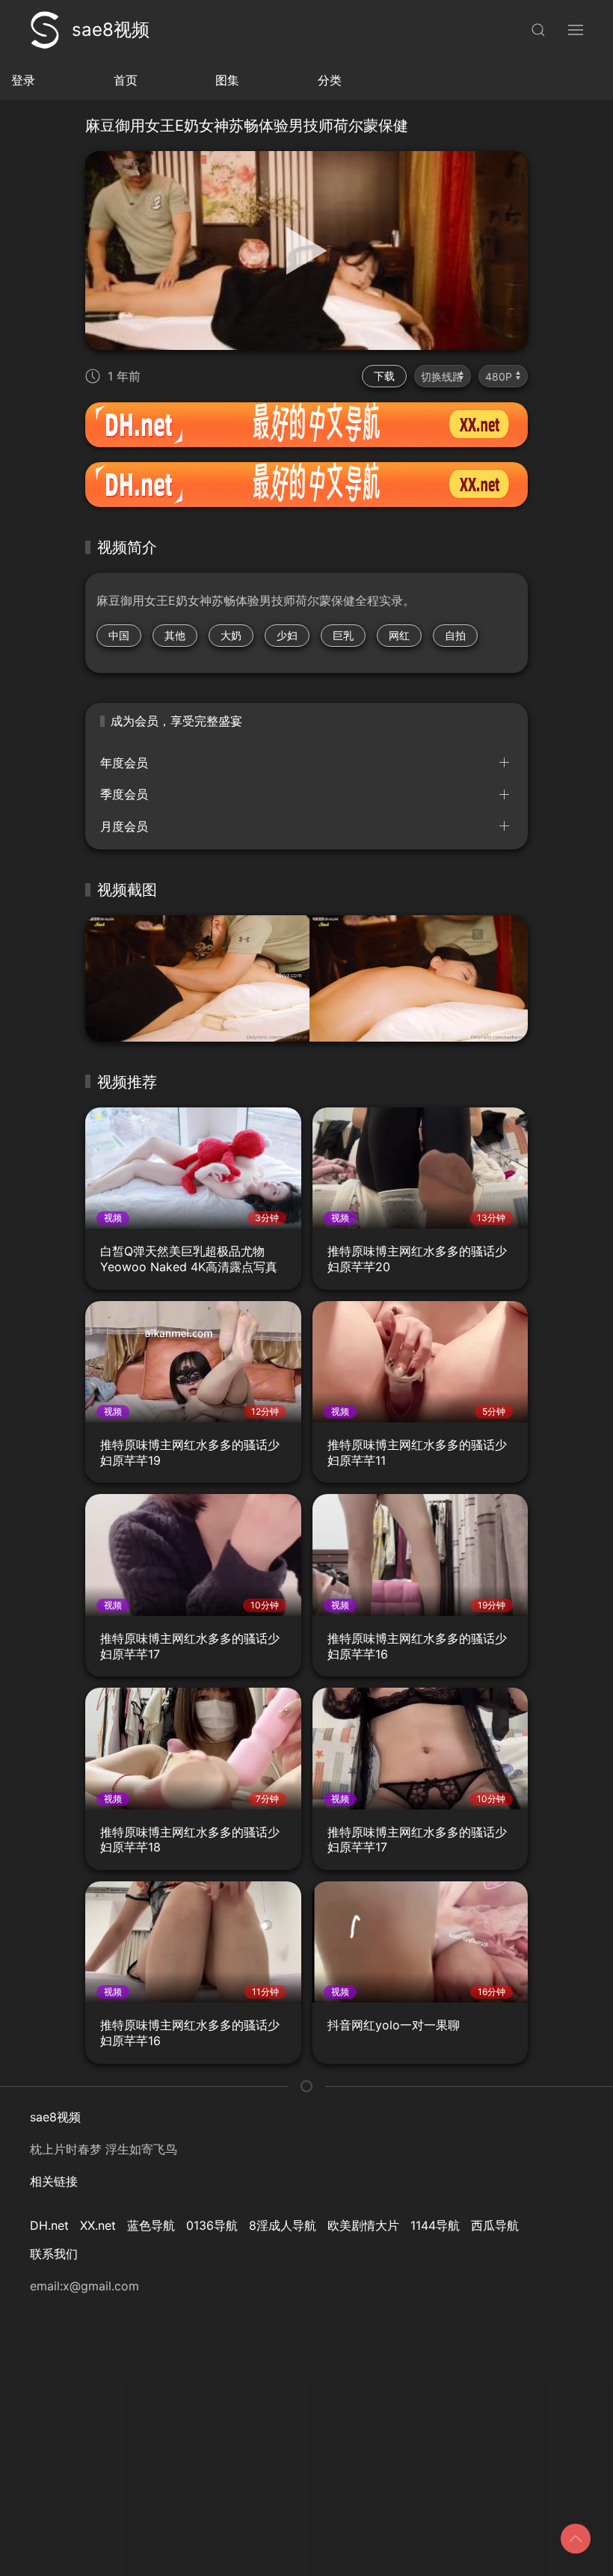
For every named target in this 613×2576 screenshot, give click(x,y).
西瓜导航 (495, 2225)
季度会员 (124, 794)
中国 (119, 635)
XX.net (98, 2225)
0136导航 (212, 2225)
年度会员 (124, 763)
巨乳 (343, 635)
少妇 (287, 635)
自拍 (455, 635)
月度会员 (124, 826)
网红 (399, 635)
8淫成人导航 (283, 2225)
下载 (384, 376)
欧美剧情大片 (363, 2225)
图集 (227, 80)
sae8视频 (111, 30)
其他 (175, 635)
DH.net (49, 2225)
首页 (126, 80)
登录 (23, 80)
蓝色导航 (151, 2225)
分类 (330, 80)
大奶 (231, 635)
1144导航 (435, 2225)
